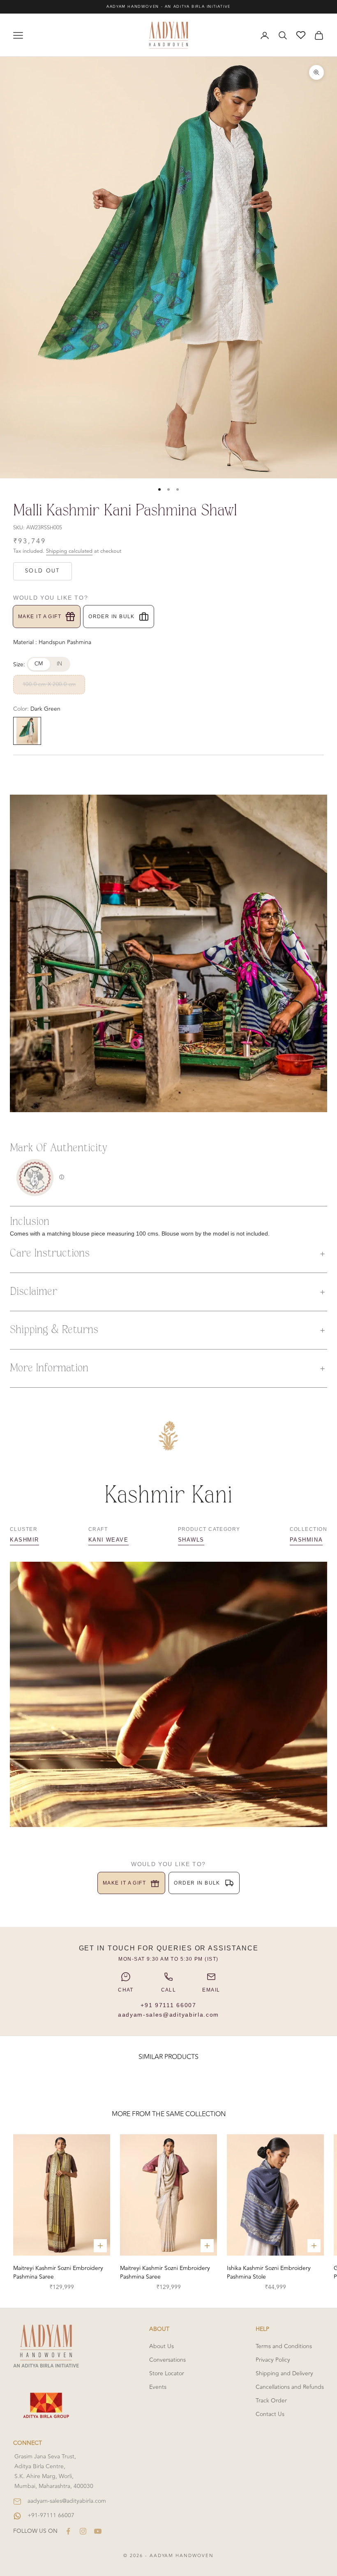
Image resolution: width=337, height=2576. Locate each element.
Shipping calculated (69, 551)
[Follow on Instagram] (83, 2531)
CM (39, 664)
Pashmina (306, 1540)
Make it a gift (40, 617)
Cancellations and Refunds (290, 2387)
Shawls (191, 1540)
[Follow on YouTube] (98, 2531)
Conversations (167, 2360)
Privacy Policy (273, 2360)
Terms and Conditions (284, 2346)
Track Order (271, 2401)
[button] (168, 1254)
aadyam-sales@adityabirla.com (168, 2015)
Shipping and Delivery (284, 2373)
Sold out (43, 571)
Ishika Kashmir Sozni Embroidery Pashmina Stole (269, 2272)
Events (158, 2387)
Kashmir (24, 1540)
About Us (162, 2346)
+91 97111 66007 (168, 2005)
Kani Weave (108, 1540)
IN (60, 664)
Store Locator (167, 2373)
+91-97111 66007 (51, 2515)
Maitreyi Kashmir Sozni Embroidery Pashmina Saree (58, 2272)
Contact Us (270, 2414)
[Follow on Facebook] (68, 2531)
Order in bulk (112, 617)
